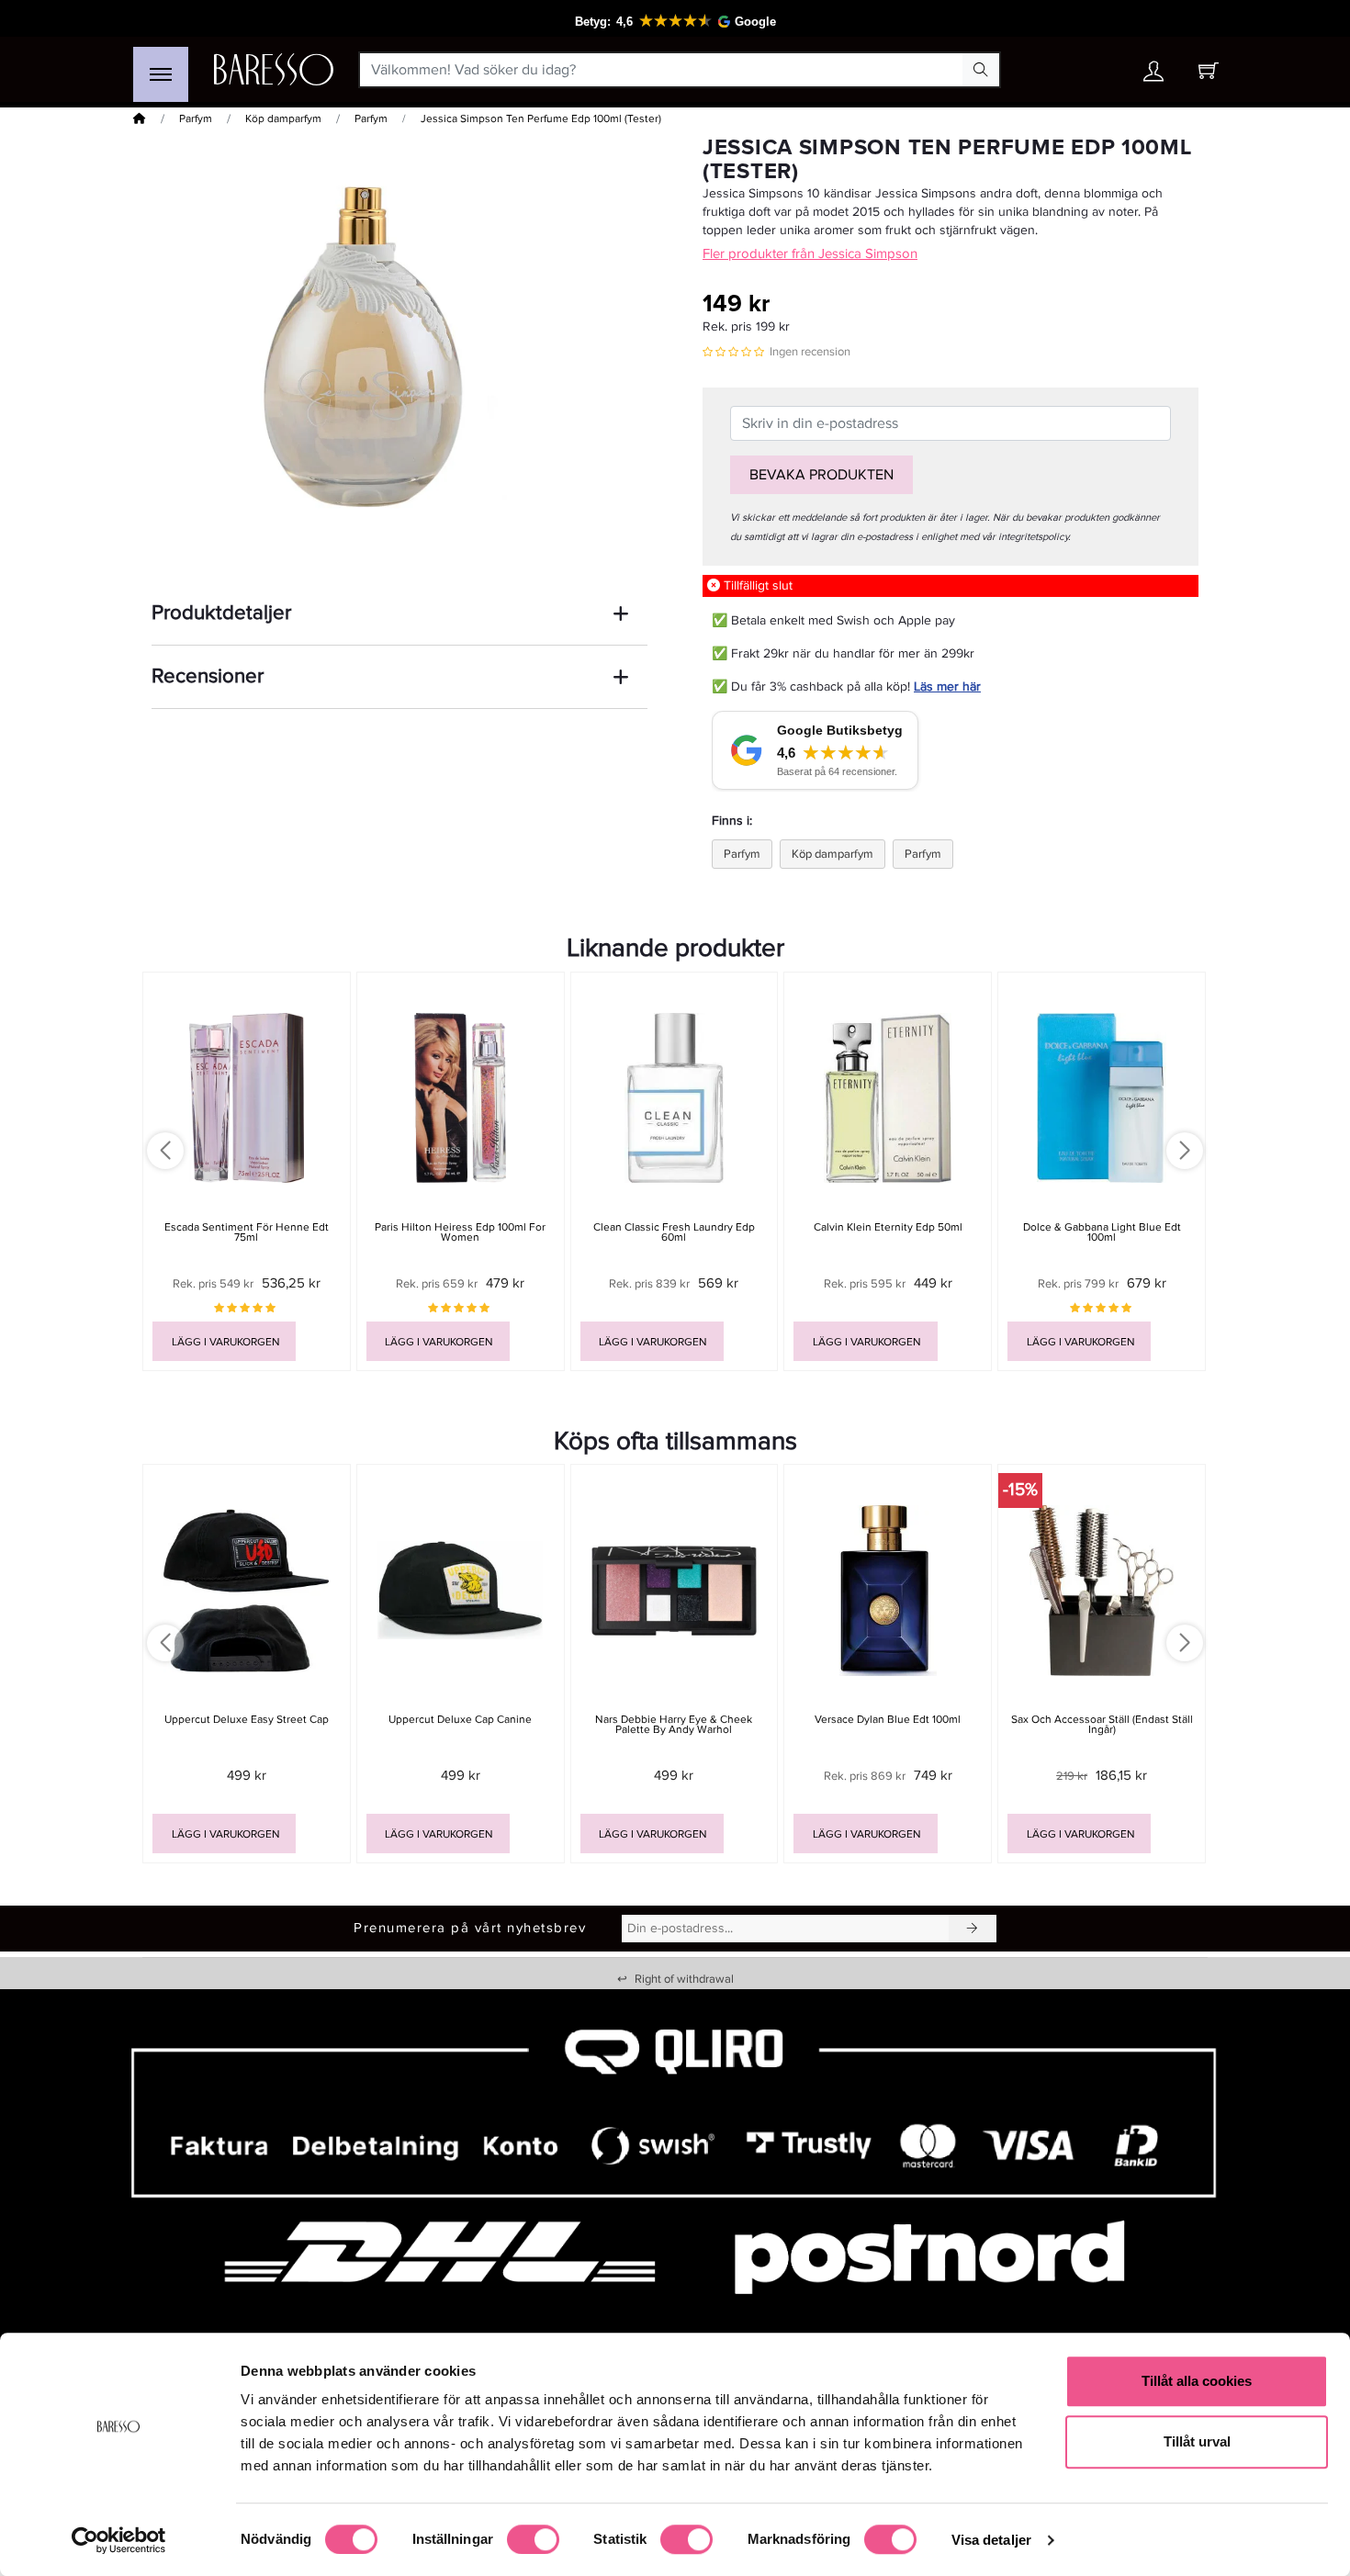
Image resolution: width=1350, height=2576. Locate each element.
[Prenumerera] (973, 1929)
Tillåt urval (1197, 2441)
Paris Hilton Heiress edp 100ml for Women (460, 1232)
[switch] (533, 2539)
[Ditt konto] (1153, 76)
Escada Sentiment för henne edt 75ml (247, 1232)
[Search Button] (981, 70)
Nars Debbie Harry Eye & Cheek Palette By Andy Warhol (674, 1725)
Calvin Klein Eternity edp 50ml (888, 1227)
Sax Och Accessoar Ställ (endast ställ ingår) (1102, 1725)
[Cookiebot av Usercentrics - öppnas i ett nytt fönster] (119, 2540)
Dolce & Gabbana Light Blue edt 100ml (1102, 1232)
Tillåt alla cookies (1197, 2381)
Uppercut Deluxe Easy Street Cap (247, 1720)
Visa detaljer (991, 2540)
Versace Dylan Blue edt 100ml (888, 1720)
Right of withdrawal (675, 1979)
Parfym (196, 119)
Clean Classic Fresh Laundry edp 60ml (674, 1232)
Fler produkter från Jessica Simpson (810, 253)
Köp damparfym (283, 119)
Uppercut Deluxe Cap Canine (460, 1720)
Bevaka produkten (821, 475)
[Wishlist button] (1100, 70)
